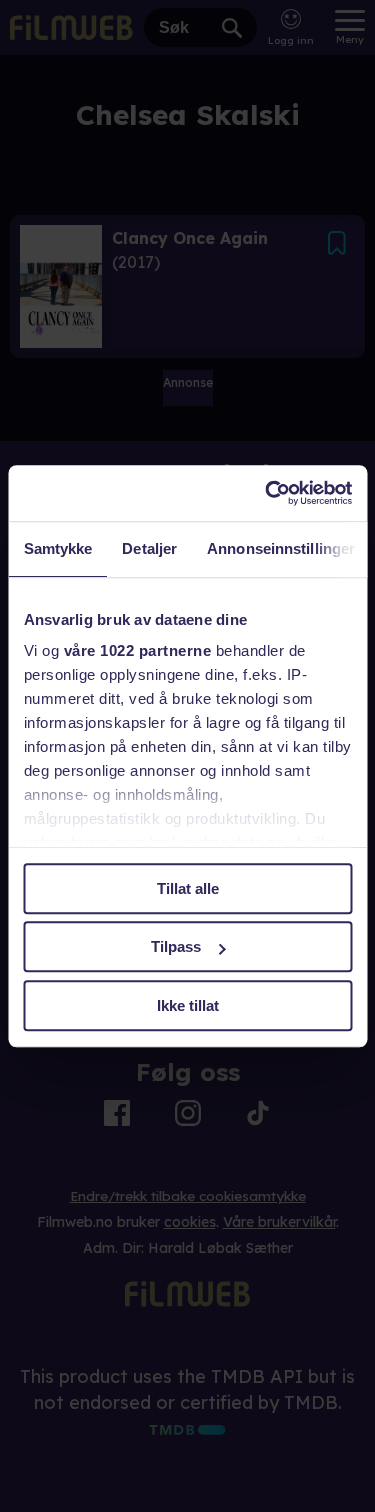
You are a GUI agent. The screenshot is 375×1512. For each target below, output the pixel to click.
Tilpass (176, 946)
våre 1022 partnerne (137, 650)
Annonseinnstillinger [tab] (281, 548)
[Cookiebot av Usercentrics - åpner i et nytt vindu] (267, 493)
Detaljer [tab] (149, 548)
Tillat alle (188, 888)
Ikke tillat (188, 1005)
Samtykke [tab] (57, 548)
